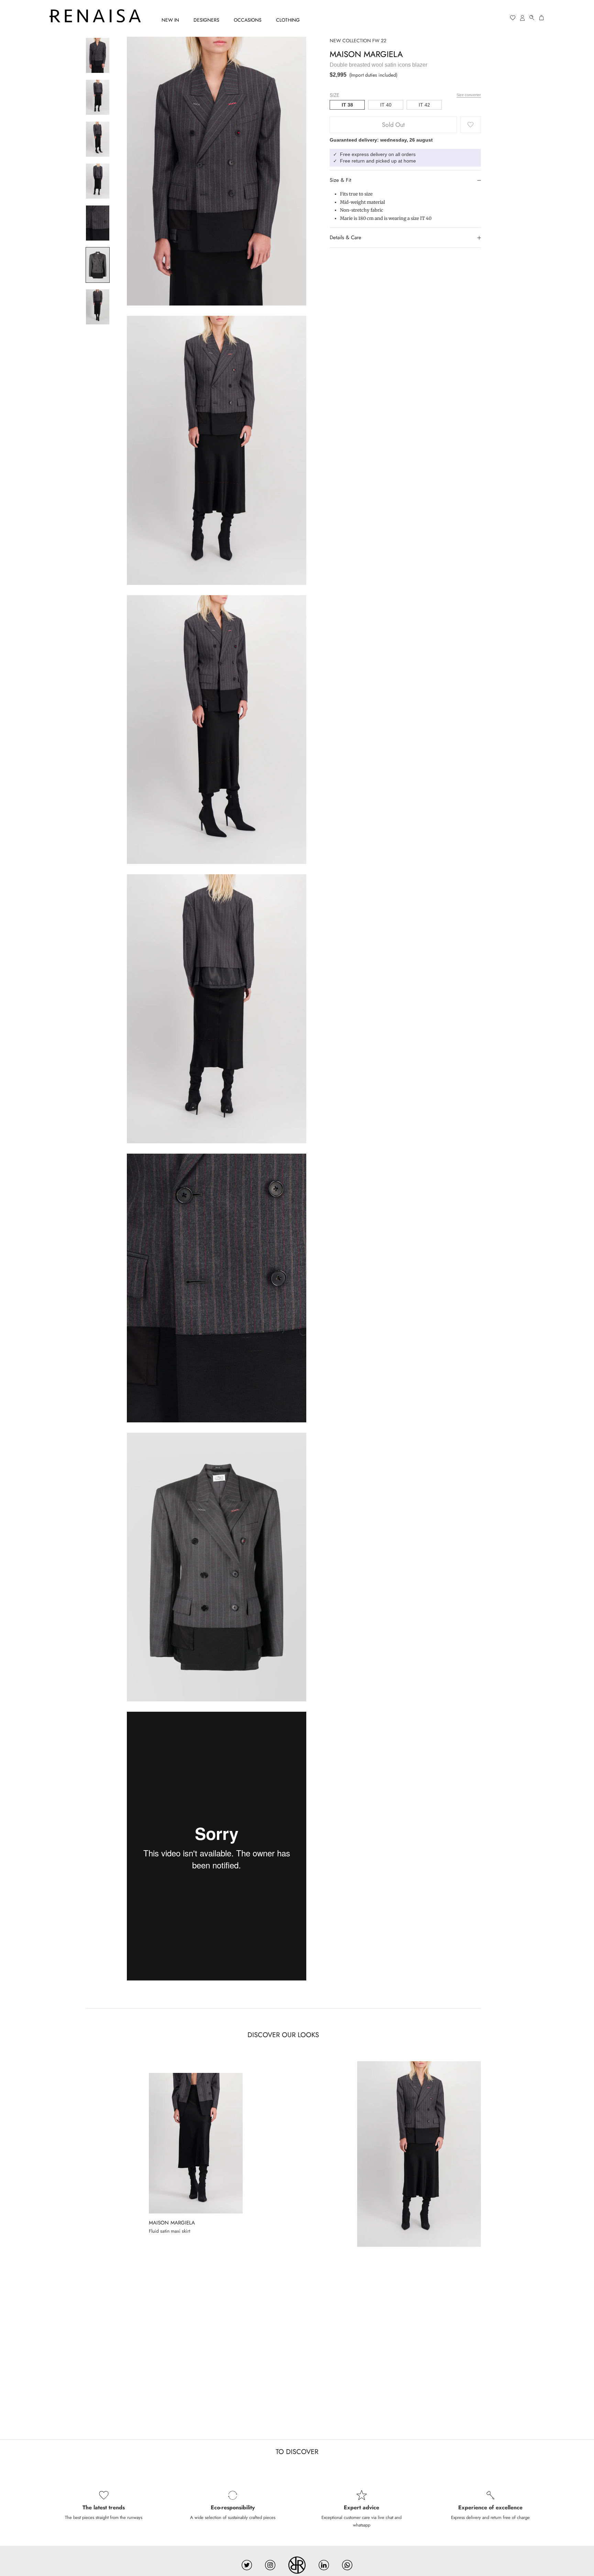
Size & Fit (340, 180)
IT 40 (386, 105)
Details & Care (345, 237)
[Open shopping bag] (542, 18)
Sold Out (393, 125)
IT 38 (347, 105)
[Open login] (522, 18)
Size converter (469, 95)
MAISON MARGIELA (366, 54)
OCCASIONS (248, 20)
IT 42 (424, 105)
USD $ (486, 18)
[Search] (532, 18)
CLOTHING (288, 20)
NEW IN (170, 20)
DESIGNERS (206, 20)
